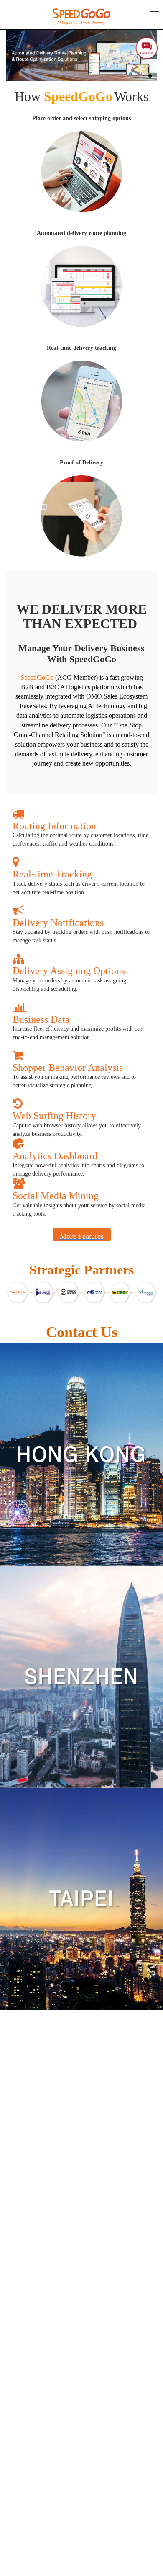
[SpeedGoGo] (81, 16)
